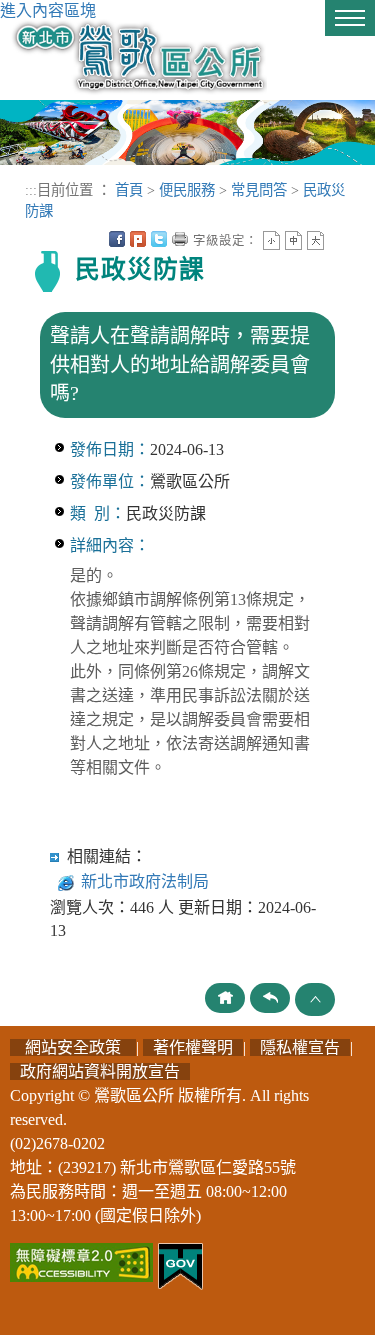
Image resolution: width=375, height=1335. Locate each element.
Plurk (138, 239)
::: (31, 190)
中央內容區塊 (337, 239)
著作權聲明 (193, 1047)
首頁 (129, 190)
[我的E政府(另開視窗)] (180, 1264)
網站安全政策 (73, 1047)
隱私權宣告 (300, 1047)
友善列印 (180, 239)
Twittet (159, 239)
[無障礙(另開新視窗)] (81, 1260)
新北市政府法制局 (145, 881)
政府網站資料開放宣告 (100, 1071)
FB (117, 239)
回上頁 (270, 998)
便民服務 (187, 190)
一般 (293, 240)
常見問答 (259, 190)
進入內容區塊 (48, 10)
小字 (271, 240)
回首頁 (225, 998)
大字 (315, 240)
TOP (315, 999)
